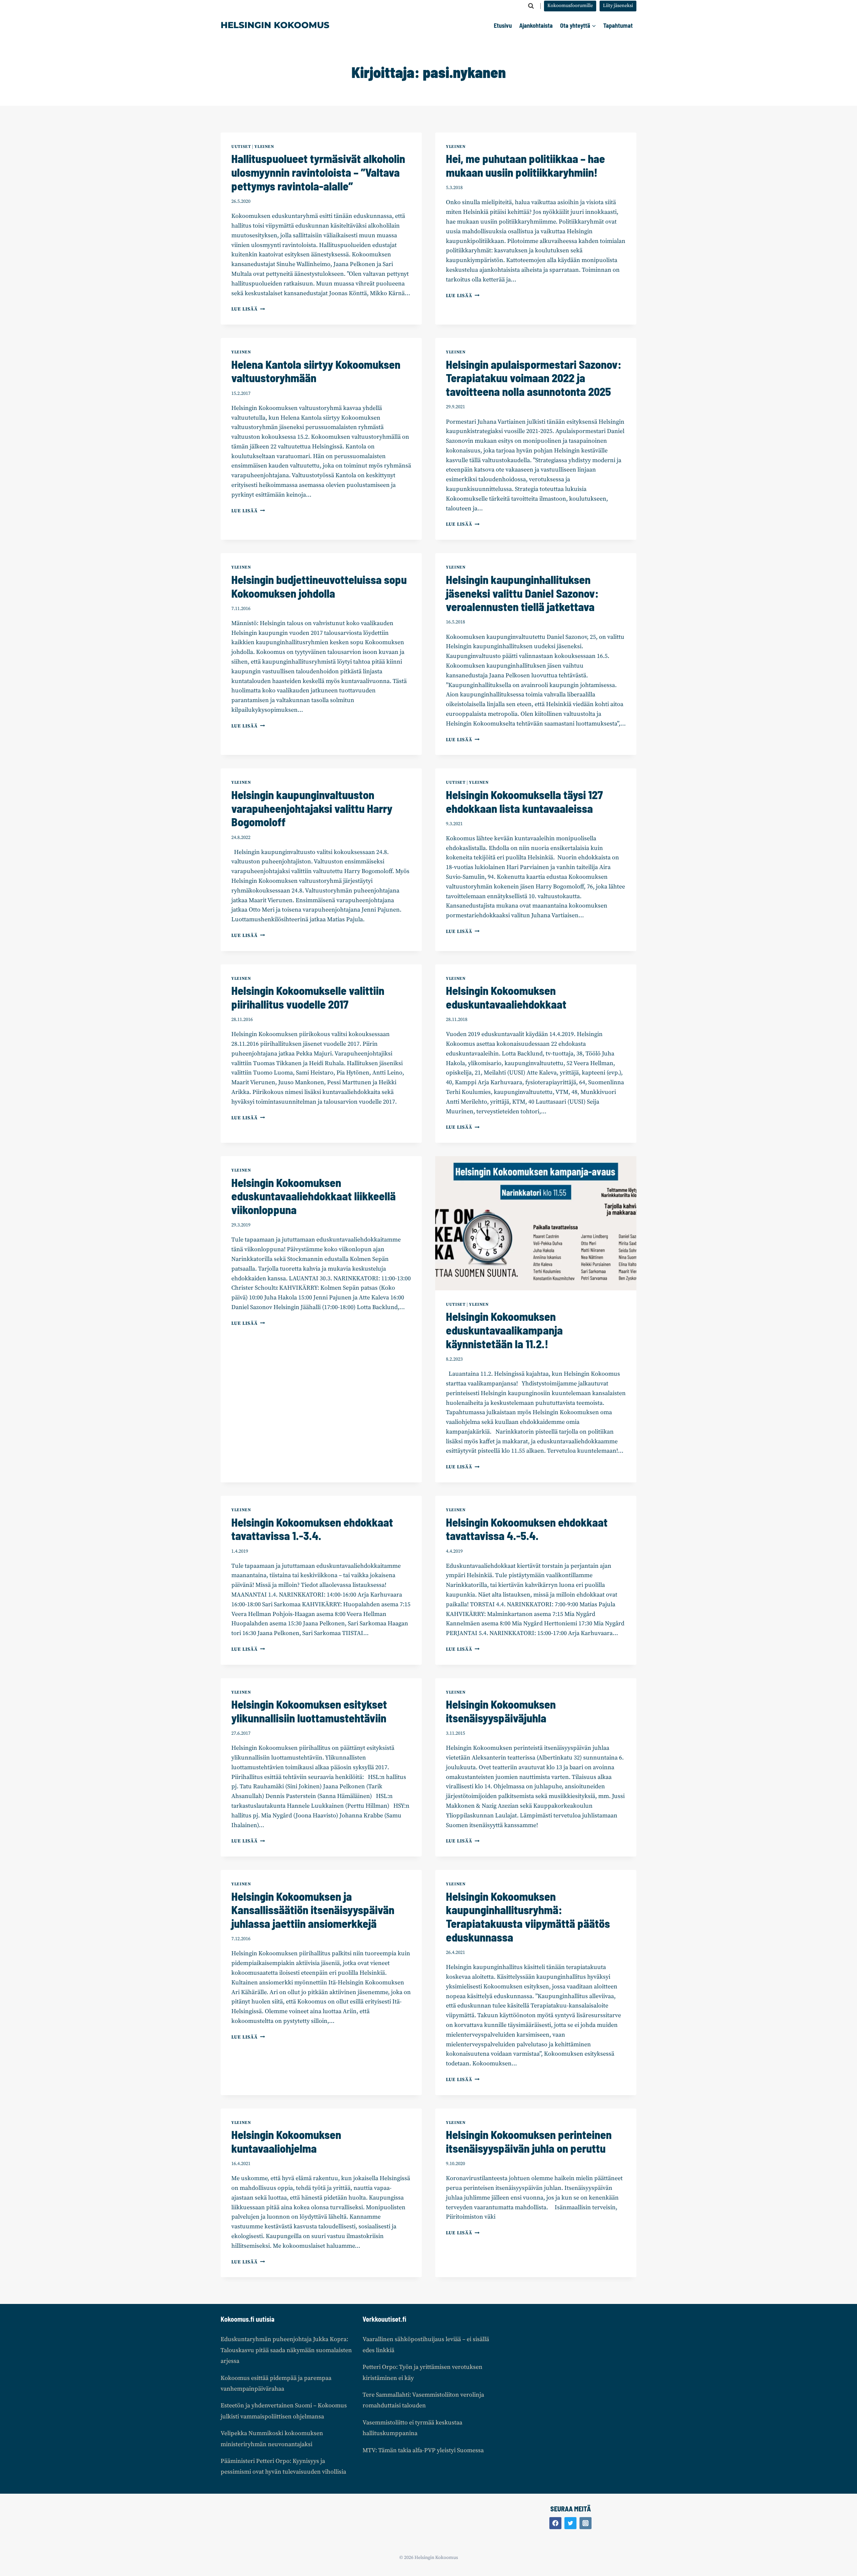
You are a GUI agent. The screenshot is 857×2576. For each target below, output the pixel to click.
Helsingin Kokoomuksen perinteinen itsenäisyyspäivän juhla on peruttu (529, 2141)
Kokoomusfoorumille (570, 6)
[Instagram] (586, 2523)
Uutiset (241, 147)
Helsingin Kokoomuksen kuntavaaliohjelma (286, 2141)
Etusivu (503, 25)
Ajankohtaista (536, 25)
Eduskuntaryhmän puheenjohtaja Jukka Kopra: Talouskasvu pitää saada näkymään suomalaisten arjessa (286, 2350)
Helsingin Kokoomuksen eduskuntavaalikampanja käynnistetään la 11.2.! (504, 1330)
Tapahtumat (618, 25)
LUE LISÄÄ (248, 309)
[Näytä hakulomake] (531, 6)
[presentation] (536, 1223)
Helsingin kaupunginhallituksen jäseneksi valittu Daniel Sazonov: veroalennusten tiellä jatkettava (522, 593)
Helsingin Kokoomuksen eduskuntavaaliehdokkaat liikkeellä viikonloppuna (314, 1196)
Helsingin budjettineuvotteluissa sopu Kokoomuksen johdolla (319, 586)
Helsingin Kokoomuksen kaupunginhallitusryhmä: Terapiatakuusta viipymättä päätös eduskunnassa (528, 1917)
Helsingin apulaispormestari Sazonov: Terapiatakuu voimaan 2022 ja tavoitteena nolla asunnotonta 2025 (534, 378)
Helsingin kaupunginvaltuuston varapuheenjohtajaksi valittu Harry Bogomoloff (312, 808)
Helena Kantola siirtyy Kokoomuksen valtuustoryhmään (316, 371)
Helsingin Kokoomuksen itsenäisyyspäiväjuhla (501, 1711)
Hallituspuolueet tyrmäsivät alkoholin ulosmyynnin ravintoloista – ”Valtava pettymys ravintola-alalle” (318, 172)
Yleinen (264, 147)
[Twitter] (570, 2523)
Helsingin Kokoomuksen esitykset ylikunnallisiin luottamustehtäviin (309, 1711)
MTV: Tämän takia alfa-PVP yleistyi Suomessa (423, 2450)
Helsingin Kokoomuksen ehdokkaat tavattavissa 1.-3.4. (312, 1529)
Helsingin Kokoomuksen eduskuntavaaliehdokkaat (506, 997)
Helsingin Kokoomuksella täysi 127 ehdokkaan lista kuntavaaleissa (524, 801)
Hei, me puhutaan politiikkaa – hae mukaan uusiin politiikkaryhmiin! (525, 165)
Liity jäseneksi (618, 6)
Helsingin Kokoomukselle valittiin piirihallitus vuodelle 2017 (308, 997)
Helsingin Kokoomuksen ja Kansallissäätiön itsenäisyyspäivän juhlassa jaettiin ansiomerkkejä (313, 1910)
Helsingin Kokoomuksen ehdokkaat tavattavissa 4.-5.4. (527, 1529)
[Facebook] (555, 2523)
